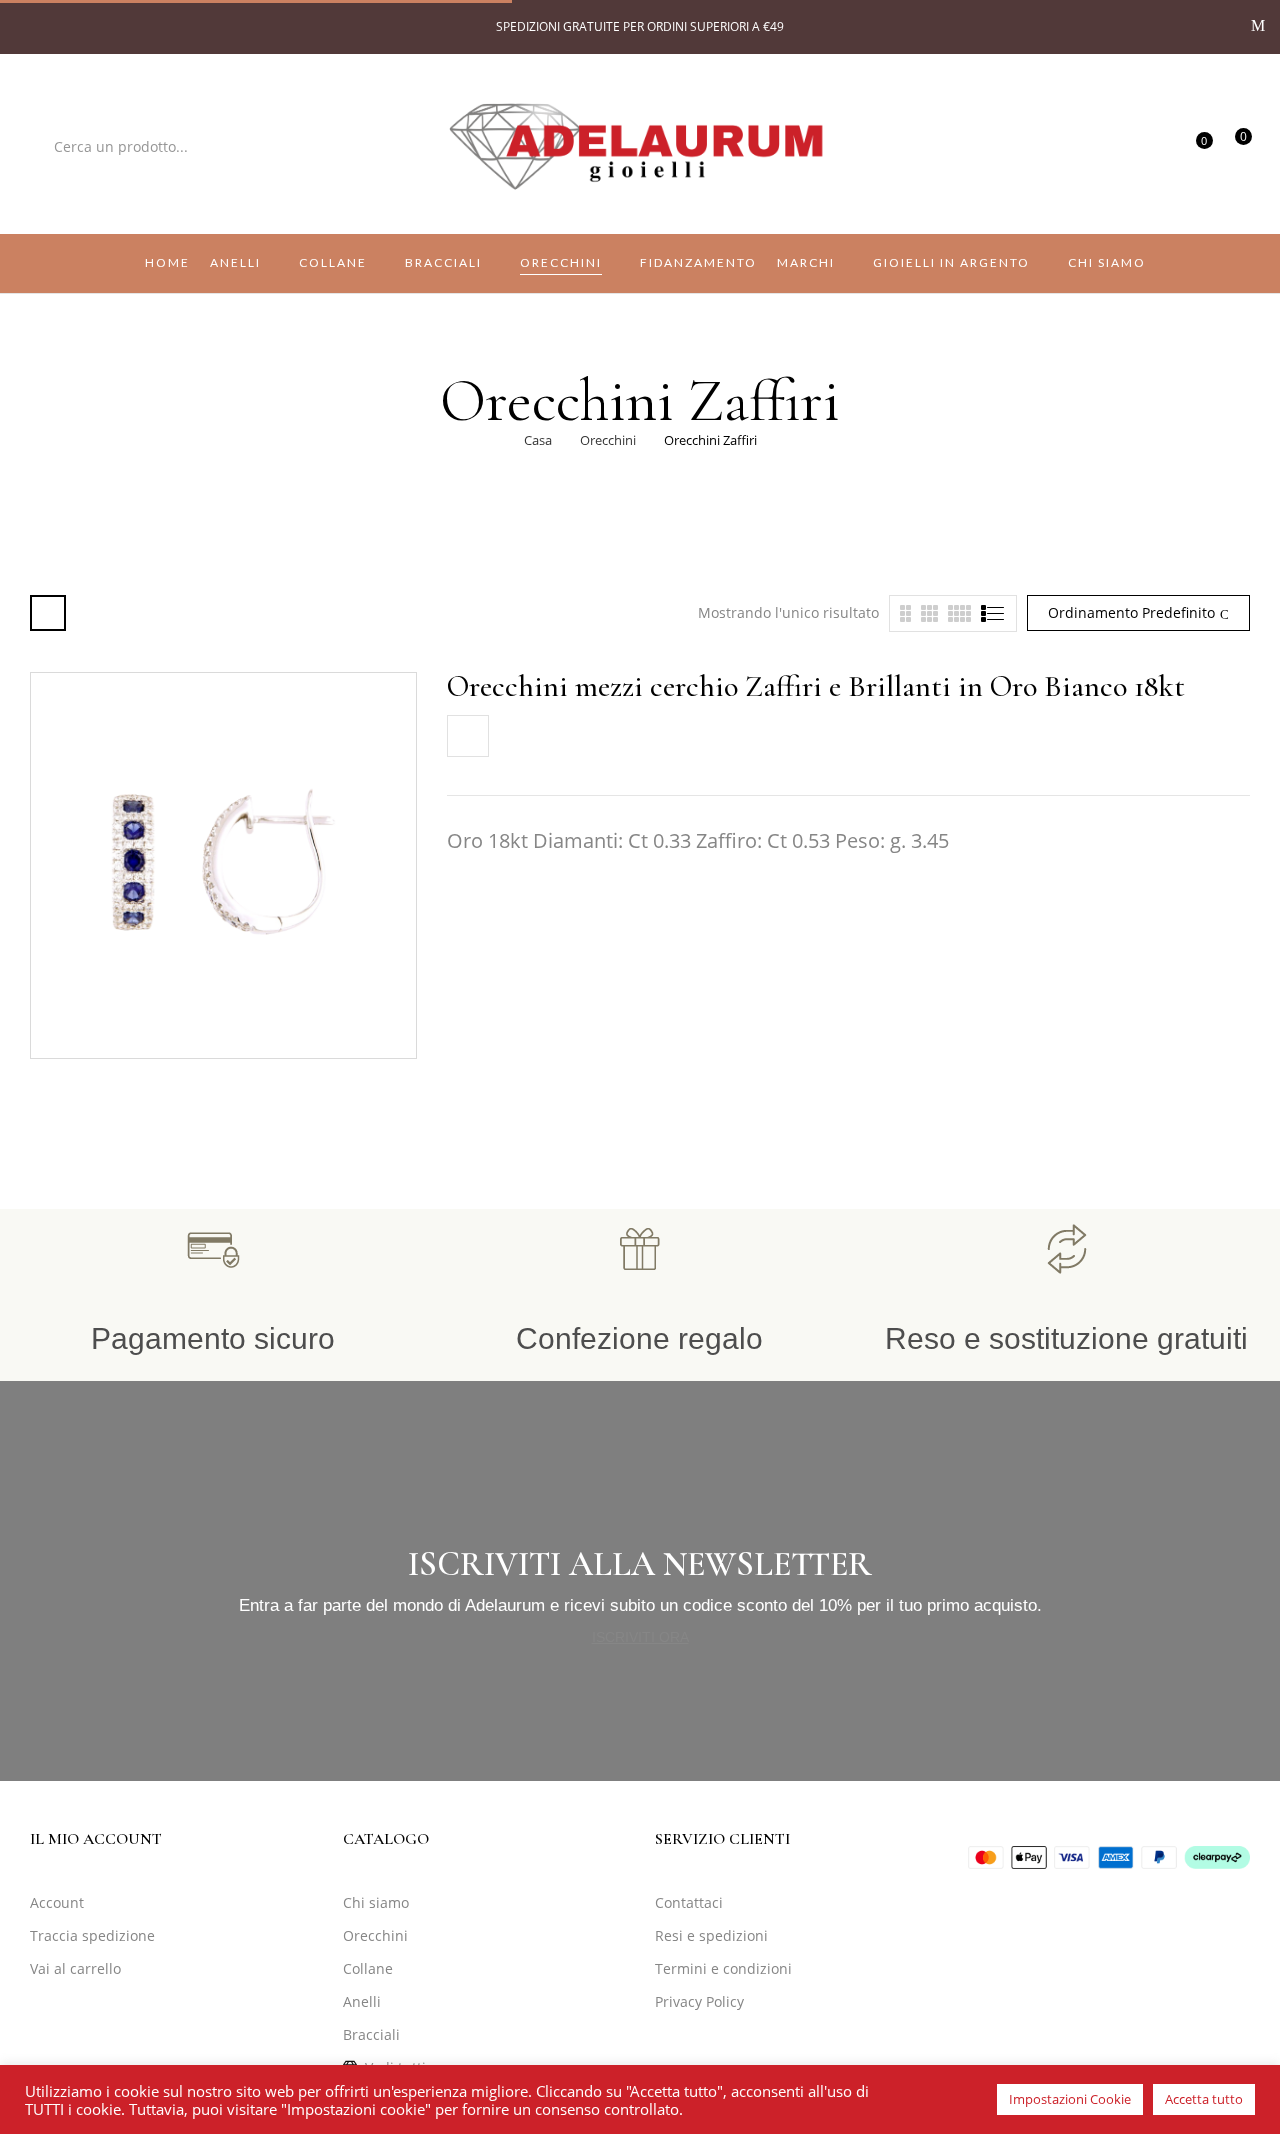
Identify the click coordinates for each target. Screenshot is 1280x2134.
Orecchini (608, 440)
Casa (538, 440)
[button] (1235, 145)
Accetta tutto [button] (1204, 2099)
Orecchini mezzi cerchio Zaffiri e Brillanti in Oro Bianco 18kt (816, 686)
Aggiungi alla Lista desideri (468, 736)
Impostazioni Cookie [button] (1070, 2099)
